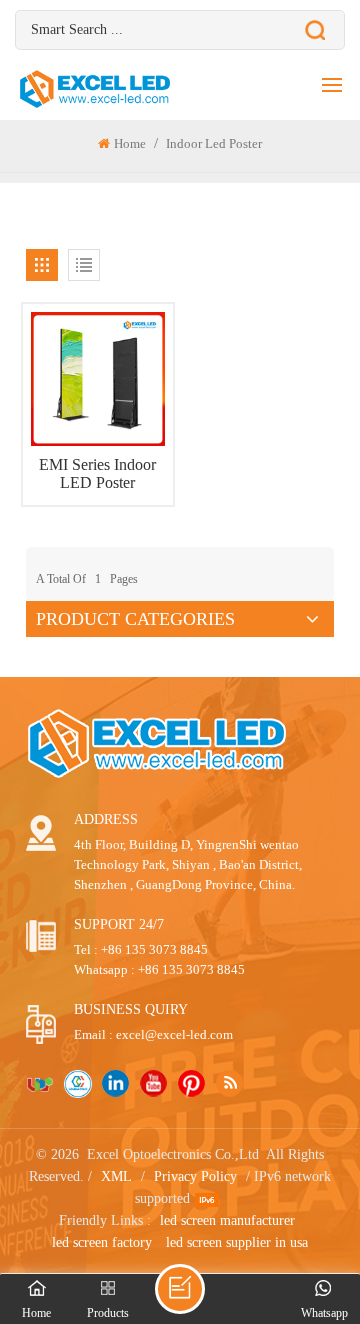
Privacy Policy (195, 1176)
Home (130, 143)
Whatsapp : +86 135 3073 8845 (159, 969)
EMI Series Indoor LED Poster (97, 473)
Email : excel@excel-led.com (153, 1034)
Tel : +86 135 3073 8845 (141, 949)
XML (116, 1176)
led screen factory (102, 1242)
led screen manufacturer (227, 1220)
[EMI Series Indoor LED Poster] (98, 379)
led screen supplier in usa (237, 1242)
